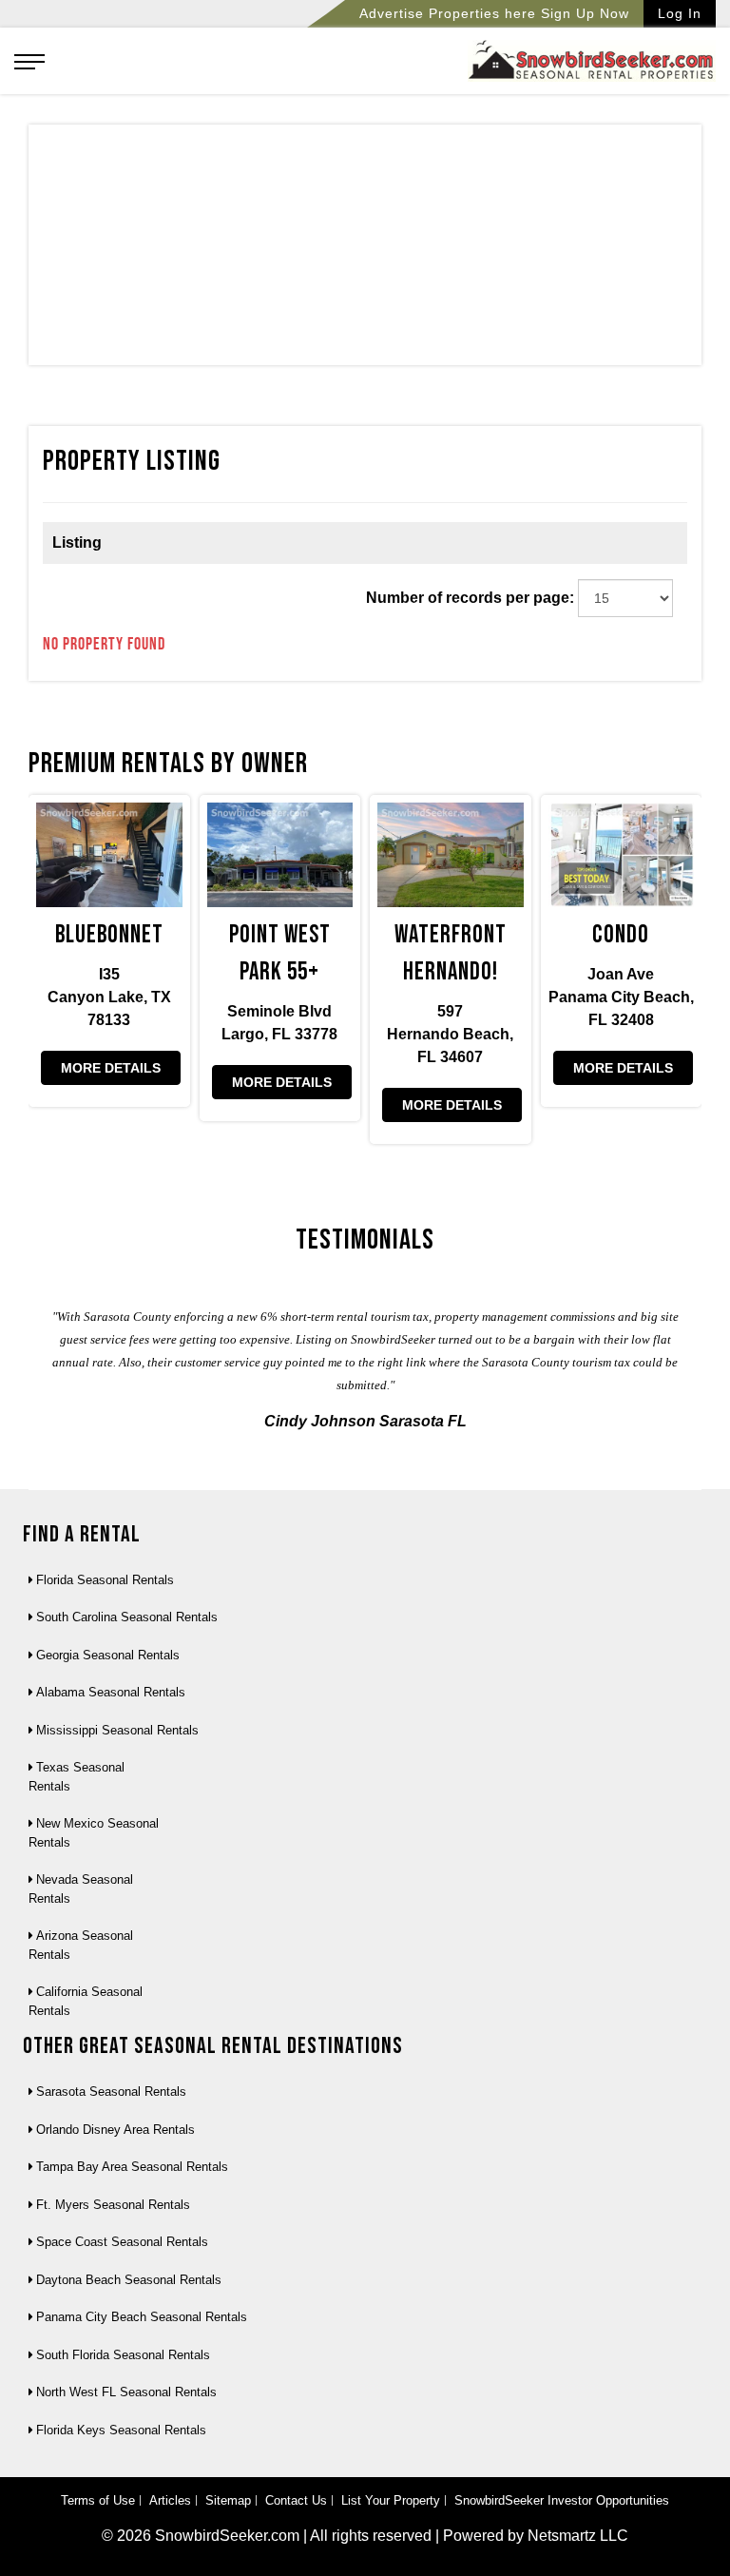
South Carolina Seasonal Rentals (127, 1617)
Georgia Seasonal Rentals (108, 1655)
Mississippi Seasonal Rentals (117, 1730)
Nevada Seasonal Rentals (81, 1889)
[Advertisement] (365, 249)
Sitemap (228, 2500)
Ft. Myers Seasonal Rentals (113, 2205)
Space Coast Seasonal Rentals (122, 2242)
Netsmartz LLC (578, 2536)
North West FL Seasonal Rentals (126, 2392)
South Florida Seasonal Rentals (123, 2355)
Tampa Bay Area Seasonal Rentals (132, 2167)
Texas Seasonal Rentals (77, 1777)
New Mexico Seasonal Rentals (94, 1833)
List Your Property (391, 2500)
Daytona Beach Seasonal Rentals (129, 2280)
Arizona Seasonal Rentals (81, 1945)
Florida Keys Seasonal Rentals (121, 2430)
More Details (111, 1068)
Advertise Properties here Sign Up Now (494, 13)
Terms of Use (98, 2500)
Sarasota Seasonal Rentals (111, 2092)
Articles (170, 2500)
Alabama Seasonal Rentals (111, 1692)
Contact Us (296, 2500)
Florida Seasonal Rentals (105, 1580)
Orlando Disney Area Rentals (115, 2130)
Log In (680, 13)
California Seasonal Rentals (86, 2001)
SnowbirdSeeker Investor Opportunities (562, 2500)
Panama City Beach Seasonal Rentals (142, 2317)
